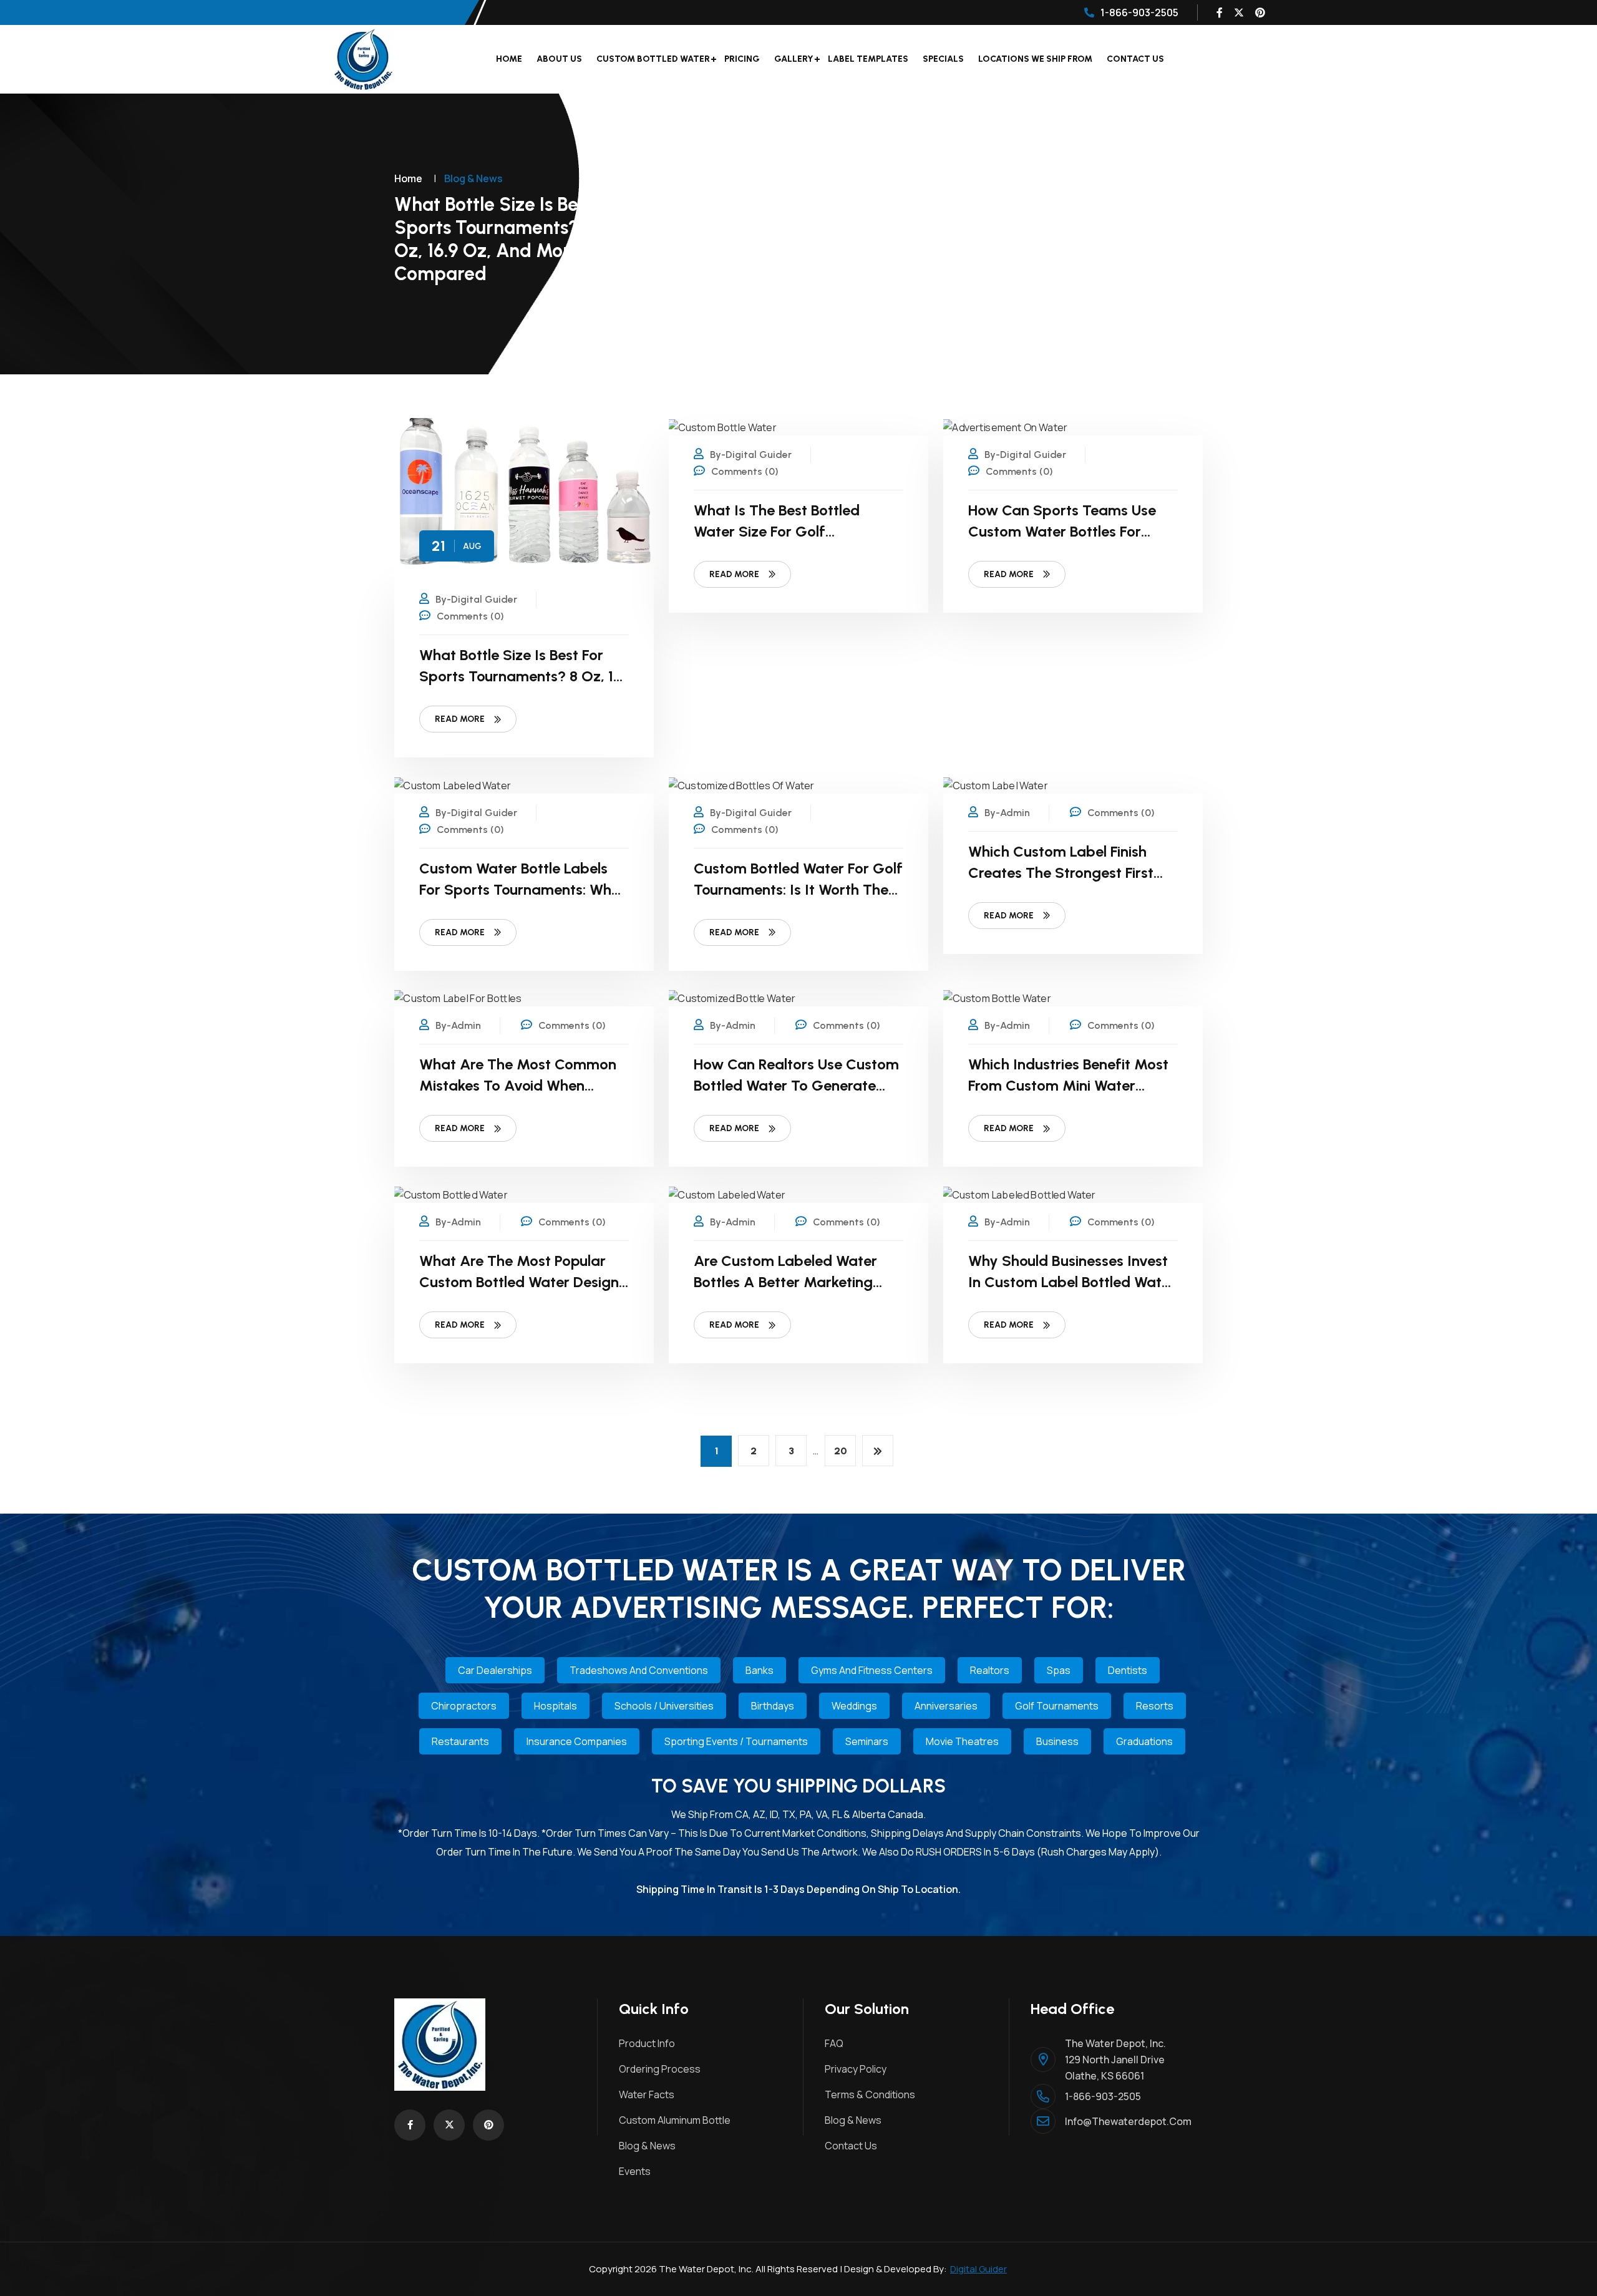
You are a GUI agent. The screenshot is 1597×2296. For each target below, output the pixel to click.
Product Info (647, 2043)
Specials (943, 59)
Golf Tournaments (1057, 1706)
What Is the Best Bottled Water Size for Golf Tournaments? (777, 531)
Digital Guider (978, 2269)
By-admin (1007, 813)
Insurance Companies (577, 1741)
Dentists (1128, 1670)
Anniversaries (946, 1706)
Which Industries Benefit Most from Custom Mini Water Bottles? (1068, 1085)
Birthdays (773, 1706)
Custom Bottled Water (653, 59)
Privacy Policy (856, 2069)
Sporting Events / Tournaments (736, 1741)
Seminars (867, 1741)
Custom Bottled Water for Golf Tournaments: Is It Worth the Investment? (798, 889)
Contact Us (1135, 59)
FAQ (834, 2043)
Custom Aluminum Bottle (675, 2120)
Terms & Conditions (870, 2094)
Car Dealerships (495, 1670)
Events (635, 2171)
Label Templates (868, 59)
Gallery (794, 59)
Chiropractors (464, 1706)
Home (509, 59)
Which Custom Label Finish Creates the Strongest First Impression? (1061, 873)
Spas (1059, 1670)
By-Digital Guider (476, 599)
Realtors (990, 1670)
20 (841, 1451)
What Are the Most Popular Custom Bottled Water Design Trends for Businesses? (519, 1282)
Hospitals (556, 1706)
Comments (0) (470, 616)
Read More (460, 719)
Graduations (1144, 1741)
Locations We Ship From (1035, 59)
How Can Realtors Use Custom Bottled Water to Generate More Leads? (796, 1085)
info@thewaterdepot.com (1124, 2121)
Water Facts (647, 2094)
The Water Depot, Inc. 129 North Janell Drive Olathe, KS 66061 (1115, 2060)
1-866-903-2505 (1139, 12)
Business (1057, 1741)
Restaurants (460, 1741)
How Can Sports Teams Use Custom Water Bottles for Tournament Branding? (1062, 531)
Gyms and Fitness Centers (872, 1670)
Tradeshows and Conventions (639, 1670)
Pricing (742, 59)
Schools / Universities (664, 1706)
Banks (760, 1670)
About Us (559, 59)
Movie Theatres (962, 1741)
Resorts (1155, 1706)
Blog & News (647, 2146)
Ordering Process (660, 2069)
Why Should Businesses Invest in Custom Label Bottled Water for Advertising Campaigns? (1072, 1282)
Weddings (854, 1706)
